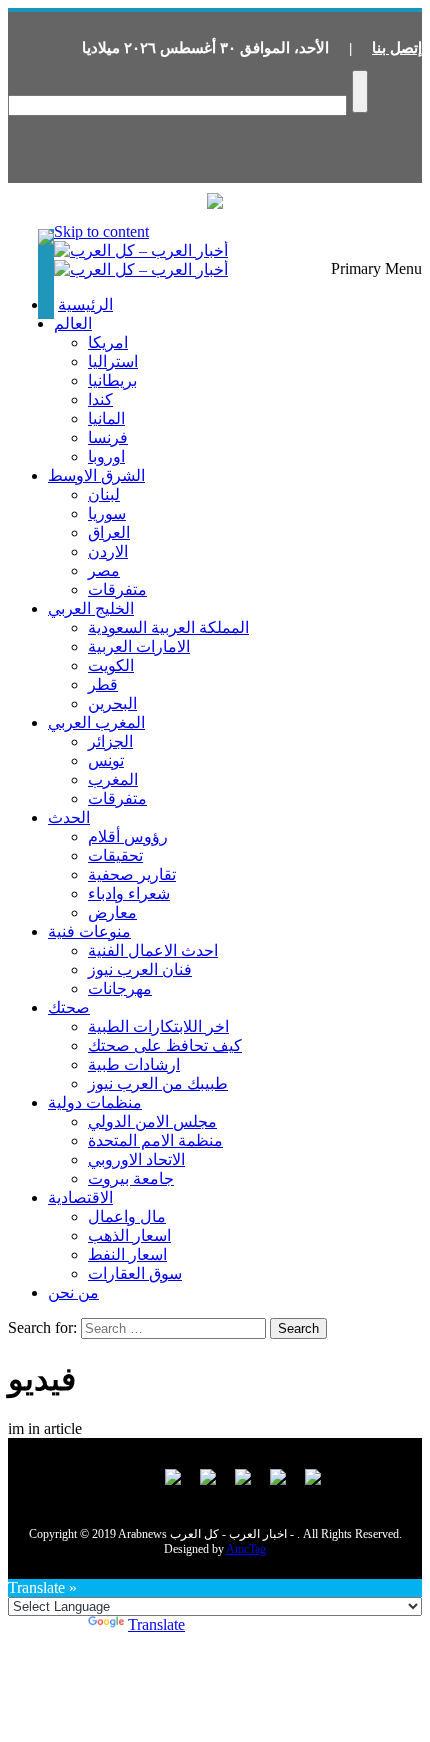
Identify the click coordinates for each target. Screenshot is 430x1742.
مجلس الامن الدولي (152, 1121)
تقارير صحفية (132, 874)
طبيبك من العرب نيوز (158, 1083)
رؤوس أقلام (128, 836)
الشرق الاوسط (96, 475)
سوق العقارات (135, 1273)
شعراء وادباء (129, 893)
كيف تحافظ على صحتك (165, 1045)
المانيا (106, 418)
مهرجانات (120, 988)
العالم (73, 323)
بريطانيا (112, 380)
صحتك (69, 1007)
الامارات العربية (139, 646)
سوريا (107, 513)
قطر (103, 684)
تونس (106, 760)
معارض (112, 912)
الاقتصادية (80, 1197)
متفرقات (117, 589)
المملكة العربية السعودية (168, 627)
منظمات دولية (95, 1102)
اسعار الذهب (129, 1235)
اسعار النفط (127, 1254)
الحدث (69, 817)
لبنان (104, 494)
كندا (100, 399)
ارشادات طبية (134, 1064)
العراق (109, 532)
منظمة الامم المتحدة (155, 1140)
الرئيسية (85, 304)
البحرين (112, 703)
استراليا (113, 361)
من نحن (73, 1292)
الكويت (111, 665)
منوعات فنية (89, 931)
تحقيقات (115, 855)
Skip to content (101, 231)
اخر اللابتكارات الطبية (158, 1026)
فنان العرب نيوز (140, 969)
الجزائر (110, 741)
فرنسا (108, 437)
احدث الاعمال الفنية (153, 950)
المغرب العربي (96, 722)
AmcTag (246, 1549)
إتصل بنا (397, 48)
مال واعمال (127, 1216)
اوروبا (106, 456)
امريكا (108, 342)
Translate (156, 1624)
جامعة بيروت (131, 1178)
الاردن (108, 551)
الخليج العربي (91, 608)
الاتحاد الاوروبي (136, 1159)
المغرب (113, 779)
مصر (104, 570)
